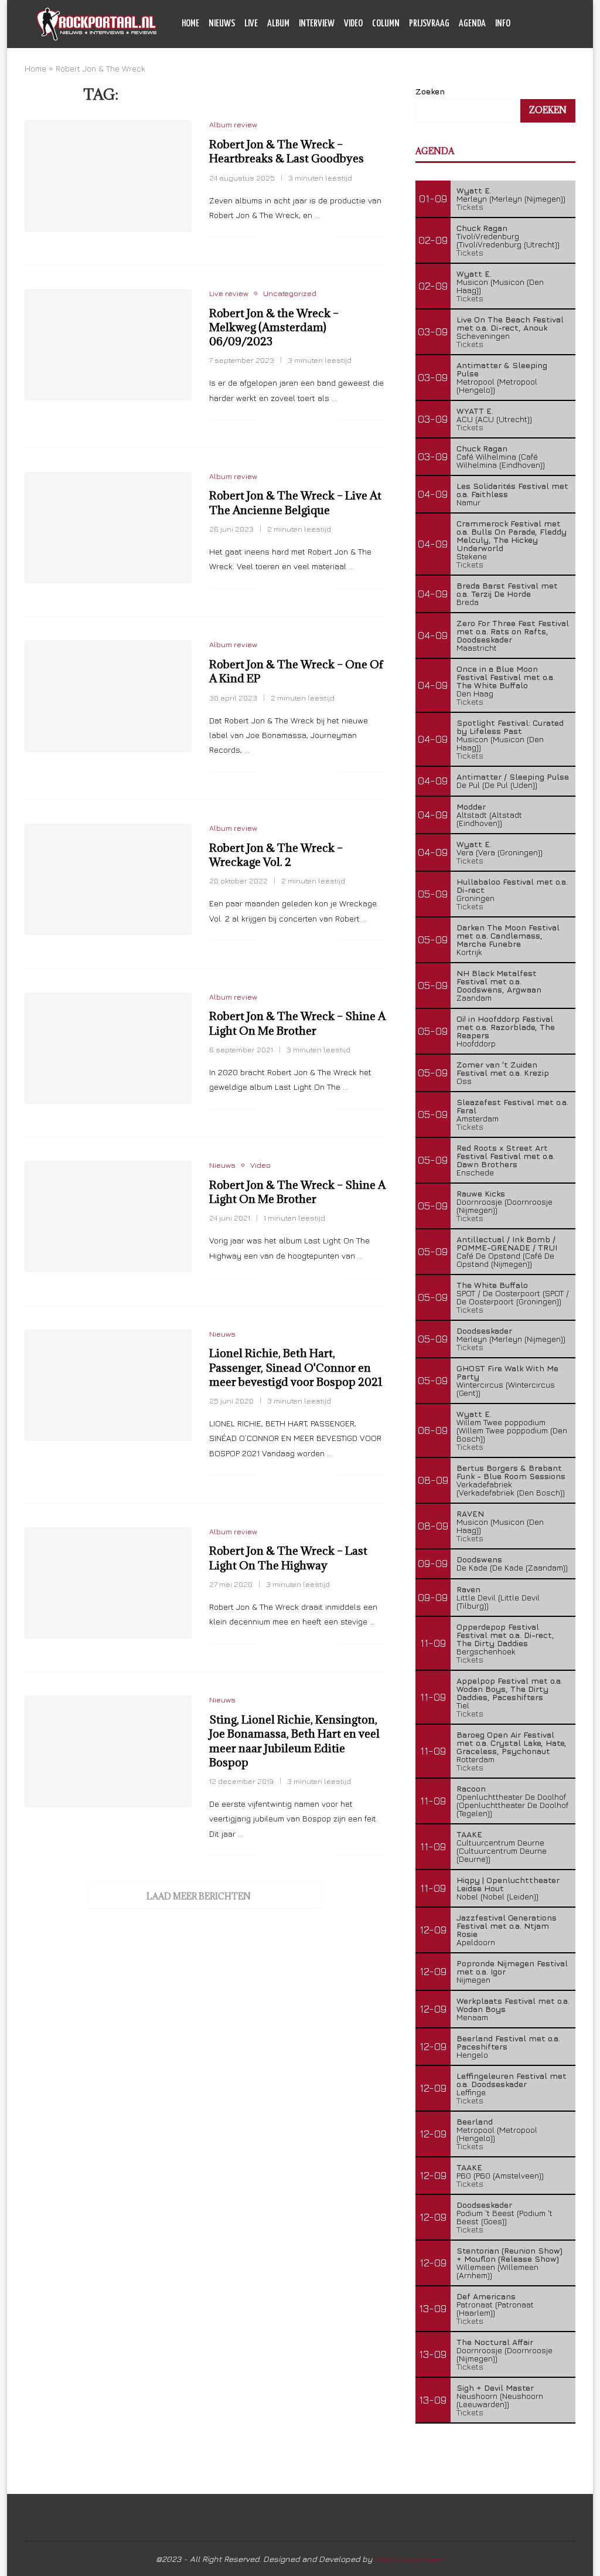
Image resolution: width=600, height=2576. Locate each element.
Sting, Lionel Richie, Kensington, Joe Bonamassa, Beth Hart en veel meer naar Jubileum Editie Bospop (294, 1741)
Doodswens (479, 1559)
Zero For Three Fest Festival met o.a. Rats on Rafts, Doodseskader (513, 631)
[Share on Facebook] (280, 237)
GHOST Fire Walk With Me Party (507, 1372)
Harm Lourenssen (410, 2559)
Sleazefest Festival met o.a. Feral (512, 1106)
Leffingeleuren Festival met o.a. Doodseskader (512, 2080)
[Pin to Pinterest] (305, 237)
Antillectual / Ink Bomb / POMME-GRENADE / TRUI (507, 1243)
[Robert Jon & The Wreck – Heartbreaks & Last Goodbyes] (108, 176)
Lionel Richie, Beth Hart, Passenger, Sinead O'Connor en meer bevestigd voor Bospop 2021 (296, 1367)
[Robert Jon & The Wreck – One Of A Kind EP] (108, 696)
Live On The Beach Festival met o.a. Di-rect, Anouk (510, 323)
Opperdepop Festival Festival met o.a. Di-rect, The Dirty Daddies (505, 1635)
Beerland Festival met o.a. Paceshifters (508, 2042)
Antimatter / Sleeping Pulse (513, 776)
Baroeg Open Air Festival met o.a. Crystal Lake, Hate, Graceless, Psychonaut (512, 1743)
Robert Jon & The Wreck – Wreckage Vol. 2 (276, 855)
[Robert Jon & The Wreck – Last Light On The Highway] (108, 1583)
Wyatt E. (474, 190)
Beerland (475, 2121)
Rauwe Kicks (481, 1193)
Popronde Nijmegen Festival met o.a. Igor (512, 1967)
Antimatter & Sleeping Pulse (502, 369)
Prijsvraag (429, 24)
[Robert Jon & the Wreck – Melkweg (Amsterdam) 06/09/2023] (108, 345)
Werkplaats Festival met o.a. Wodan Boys (513, 2005)
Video (353, 24)
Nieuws (222, 24)
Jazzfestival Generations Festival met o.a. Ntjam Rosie (507, 1926)
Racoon (471, 1788)
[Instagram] (548, 73)
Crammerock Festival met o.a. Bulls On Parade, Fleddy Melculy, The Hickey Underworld (512, 536)
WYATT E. (475, 411)
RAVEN (470, 1513)
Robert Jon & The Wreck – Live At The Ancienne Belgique (295, 502)
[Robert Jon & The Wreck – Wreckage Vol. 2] (108, 879)
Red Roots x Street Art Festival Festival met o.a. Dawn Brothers (506, 1156)
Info (503, 24)
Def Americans (486, 2296)
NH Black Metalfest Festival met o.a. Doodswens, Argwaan (499, 981)
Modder (471, 806)
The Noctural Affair (495, 2342)
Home (190, 24)
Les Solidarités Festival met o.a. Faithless (512, 490)
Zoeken (548, 110)
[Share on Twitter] (293, 237)
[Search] (558, 24)
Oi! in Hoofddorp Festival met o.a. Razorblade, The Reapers (506, 1027)
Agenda (472, 24)
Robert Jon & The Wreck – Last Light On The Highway (288, 1558)
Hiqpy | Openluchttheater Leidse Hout (508, 1884)
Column (386, 24)
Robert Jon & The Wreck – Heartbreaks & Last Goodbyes (287, 151)
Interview (317, 24)
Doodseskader (484, 1331)
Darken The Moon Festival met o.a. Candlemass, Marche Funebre (508, 935)
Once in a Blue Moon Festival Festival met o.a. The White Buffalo (506, 677)
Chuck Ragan (482, 228)
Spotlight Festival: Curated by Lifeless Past (510, 727)
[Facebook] (524, 73)
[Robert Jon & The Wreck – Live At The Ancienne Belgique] (108, 528)
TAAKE (469, 1834)
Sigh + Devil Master (495, 2388)
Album (278, 24)
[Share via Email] (330, 237)
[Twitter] (536, 73)
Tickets (470, 207)
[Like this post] (266, 237)
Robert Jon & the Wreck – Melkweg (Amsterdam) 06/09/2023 (274, 327)
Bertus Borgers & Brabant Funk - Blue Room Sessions (511, 1472)
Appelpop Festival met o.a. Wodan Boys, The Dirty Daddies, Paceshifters (509, 1689)
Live (251, 24)
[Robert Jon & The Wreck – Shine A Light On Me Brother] (108, 1048)
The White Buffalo (492, 1285)
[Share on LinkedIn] (317, 237)
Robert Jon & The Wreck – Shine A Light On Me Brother (297, 1023)
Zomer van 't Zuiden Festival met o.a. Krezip (503, 1068)
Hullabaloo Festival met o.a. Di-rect (512, 886)
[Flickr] (560, 73)
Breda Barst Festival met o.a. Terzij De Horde (507, 589)
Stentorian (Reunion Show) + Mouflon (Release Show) (509, 2254)
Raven (468, 1589)
